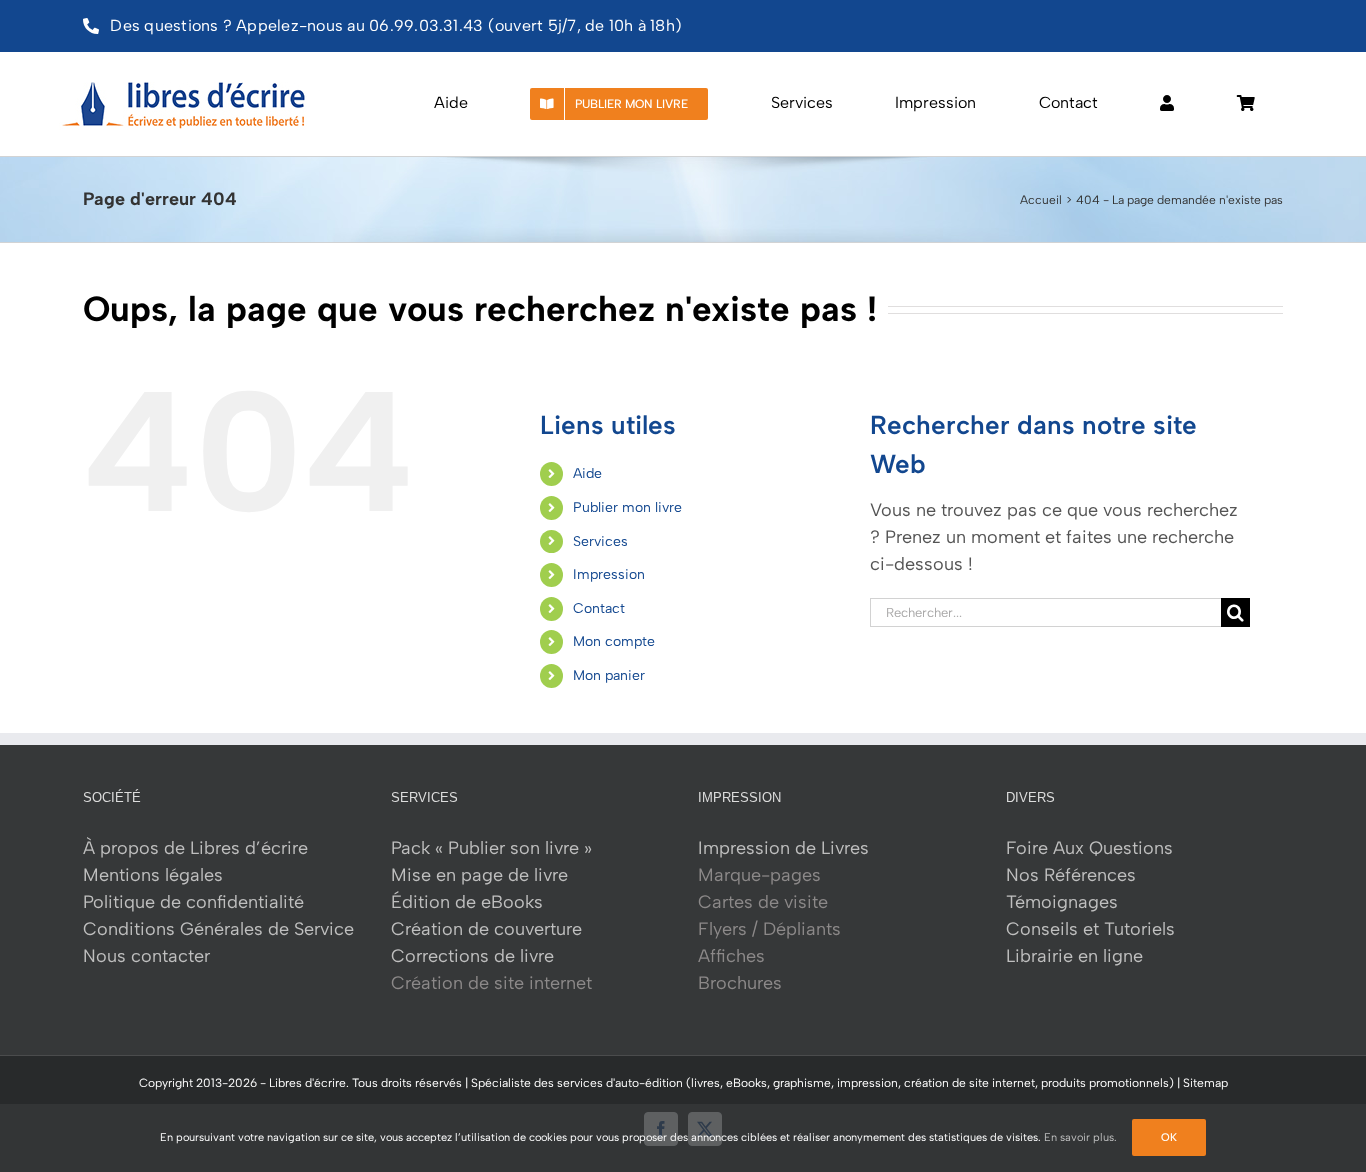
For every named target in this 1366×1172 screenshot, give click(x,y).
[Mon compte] (1167, 104)
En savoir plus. (1080, 1137)
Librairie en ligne (1074, 956)
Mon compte (614, 641)
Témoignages (1062, 902)
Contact (599, 608)
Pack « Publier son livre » (491, 848)
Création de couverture (486, 929)
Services (600, 541)
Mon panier (609, 675)
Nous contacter (146, 956)
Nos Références (1071, 875)
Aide (587, 473)
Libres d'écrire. (309, 1083)
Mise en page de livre (479, 875)
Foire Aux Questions (1089, 848)
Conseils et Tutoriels (1090, 929)
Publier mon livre (627, 507)
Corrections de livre (472, 956)
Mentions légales (153, 875)
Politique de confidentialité (193, 902)
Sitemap (1205, 1083)
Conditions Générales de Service (218, 929)
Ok (1169, 1137)
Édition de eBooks (467, 902)
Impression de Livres (783, 848)
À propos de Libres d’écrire (195, 848)
